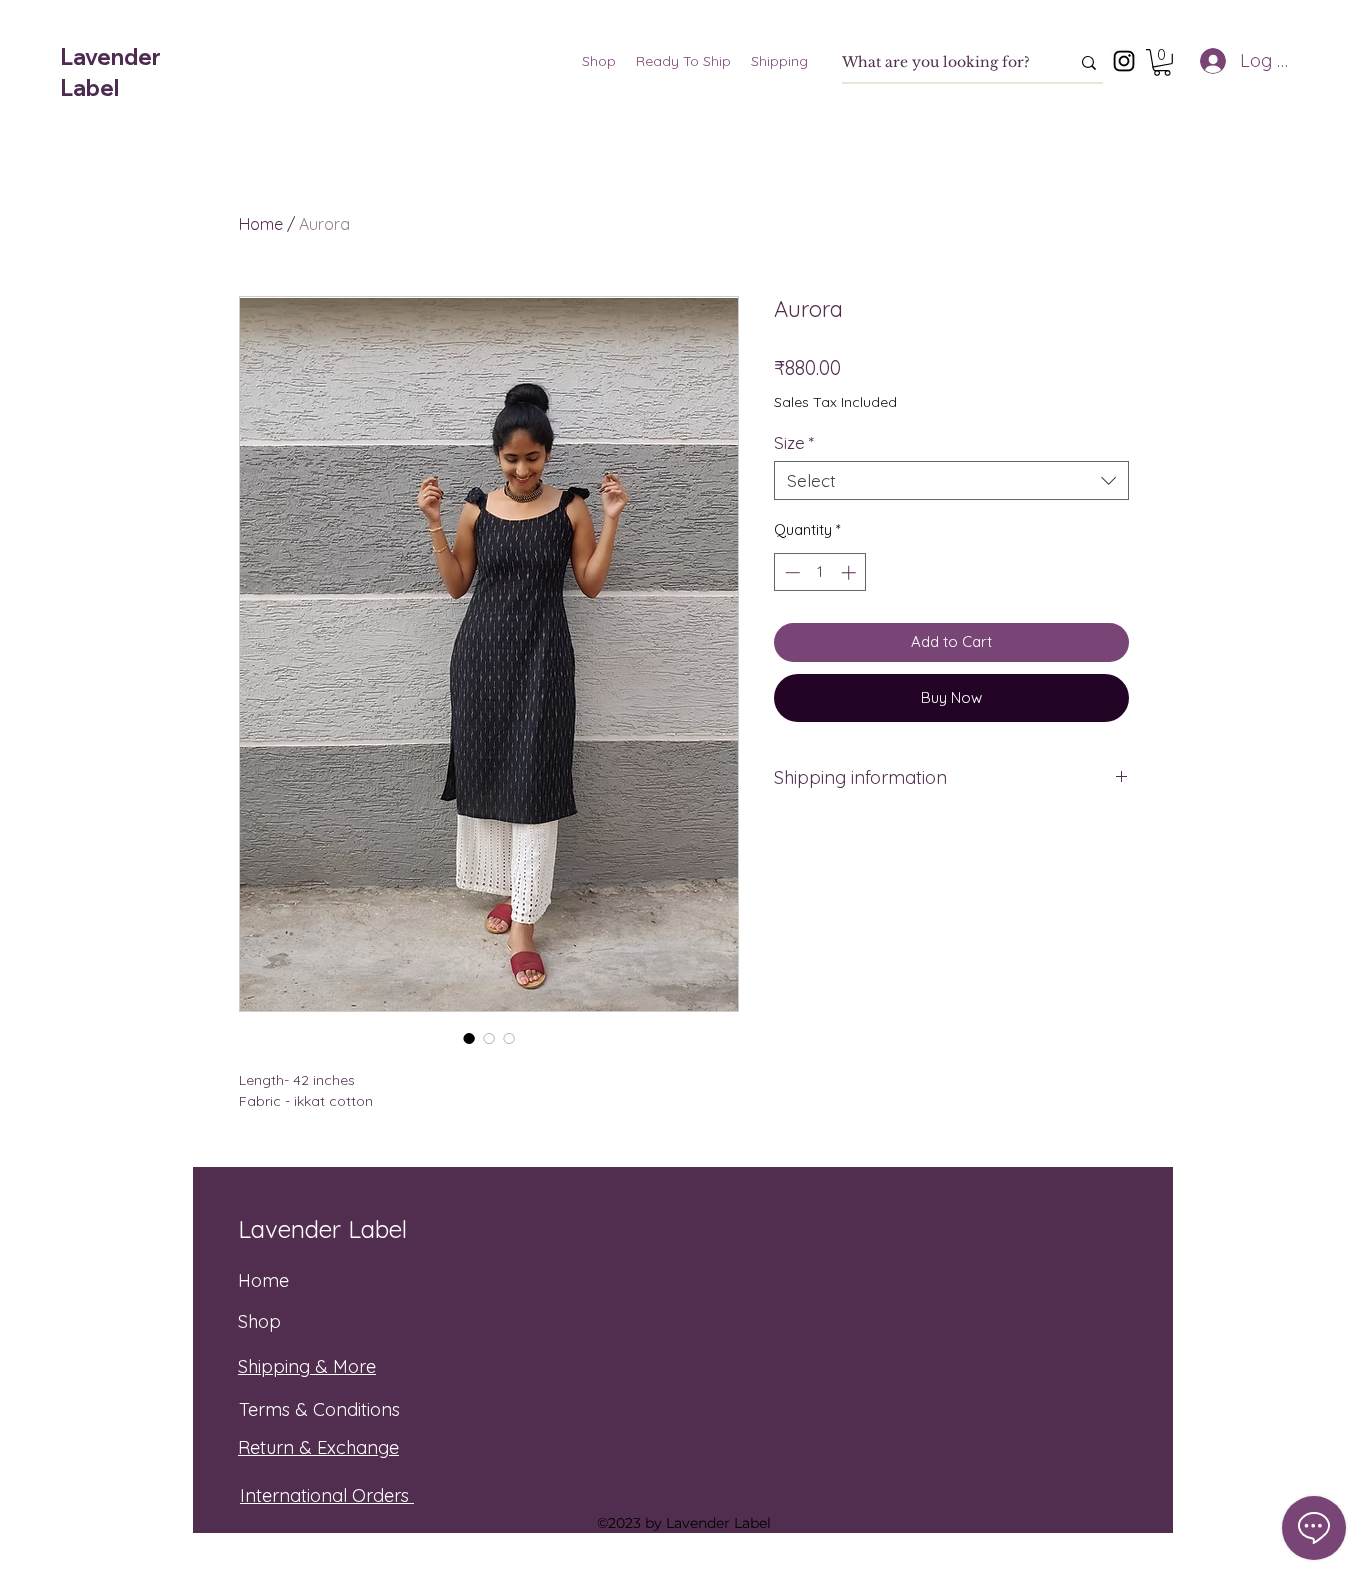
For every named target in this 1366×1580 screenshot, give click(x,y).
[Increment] (850, 572)
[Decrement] (790, 572)
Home (261, 224)
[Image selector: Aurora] (469, 1038)
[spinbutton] (820, 572)
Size (794, 442)
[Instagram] (1124, 61)
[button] (1162, 62)
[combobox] (951, 480)
